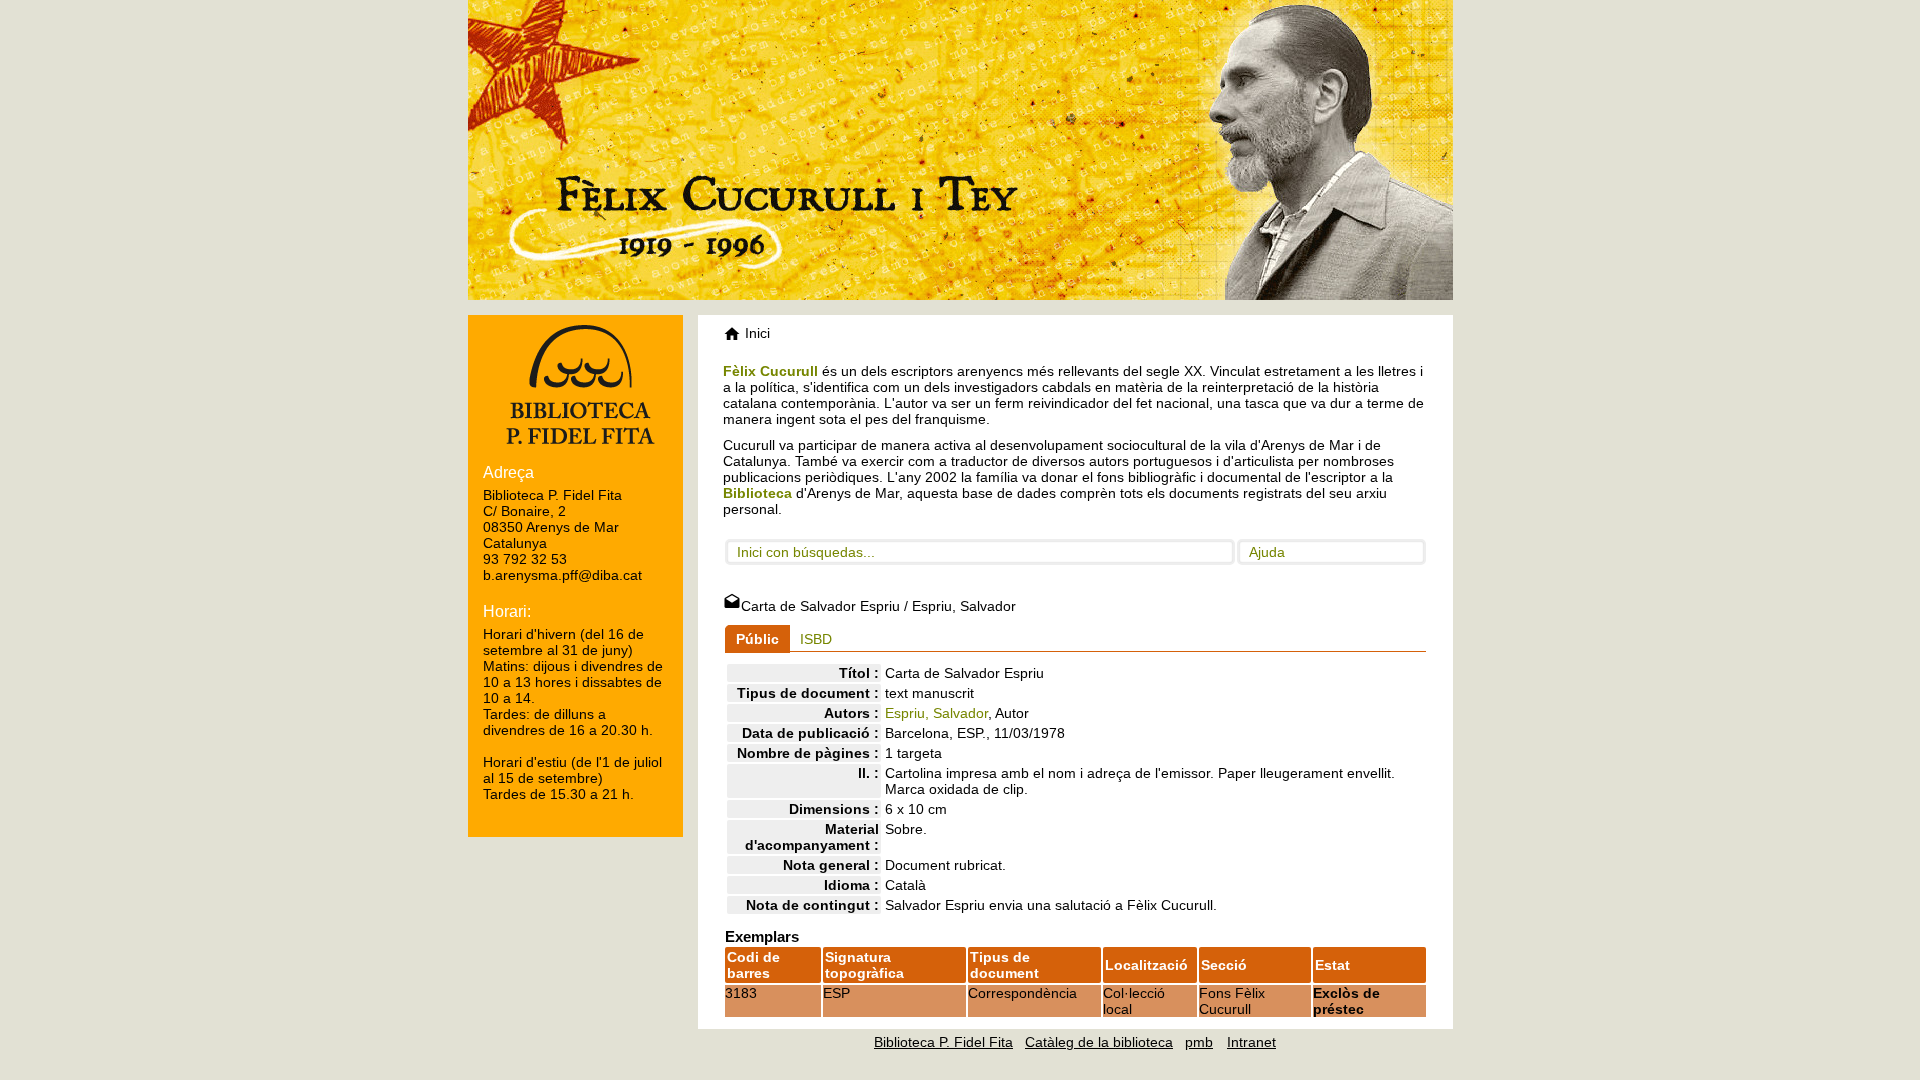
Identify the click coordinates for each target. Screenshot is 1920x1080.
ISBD (816, 639)
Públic (757, 639)
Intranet (1251, 1042)
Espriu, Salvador (936, 713)
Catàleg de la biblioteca (1099, 1042)
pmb (1199, 1042)
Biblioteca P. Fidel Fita (943, 1042)
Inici (755, 333)
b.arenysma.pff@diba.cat (562, 575)
